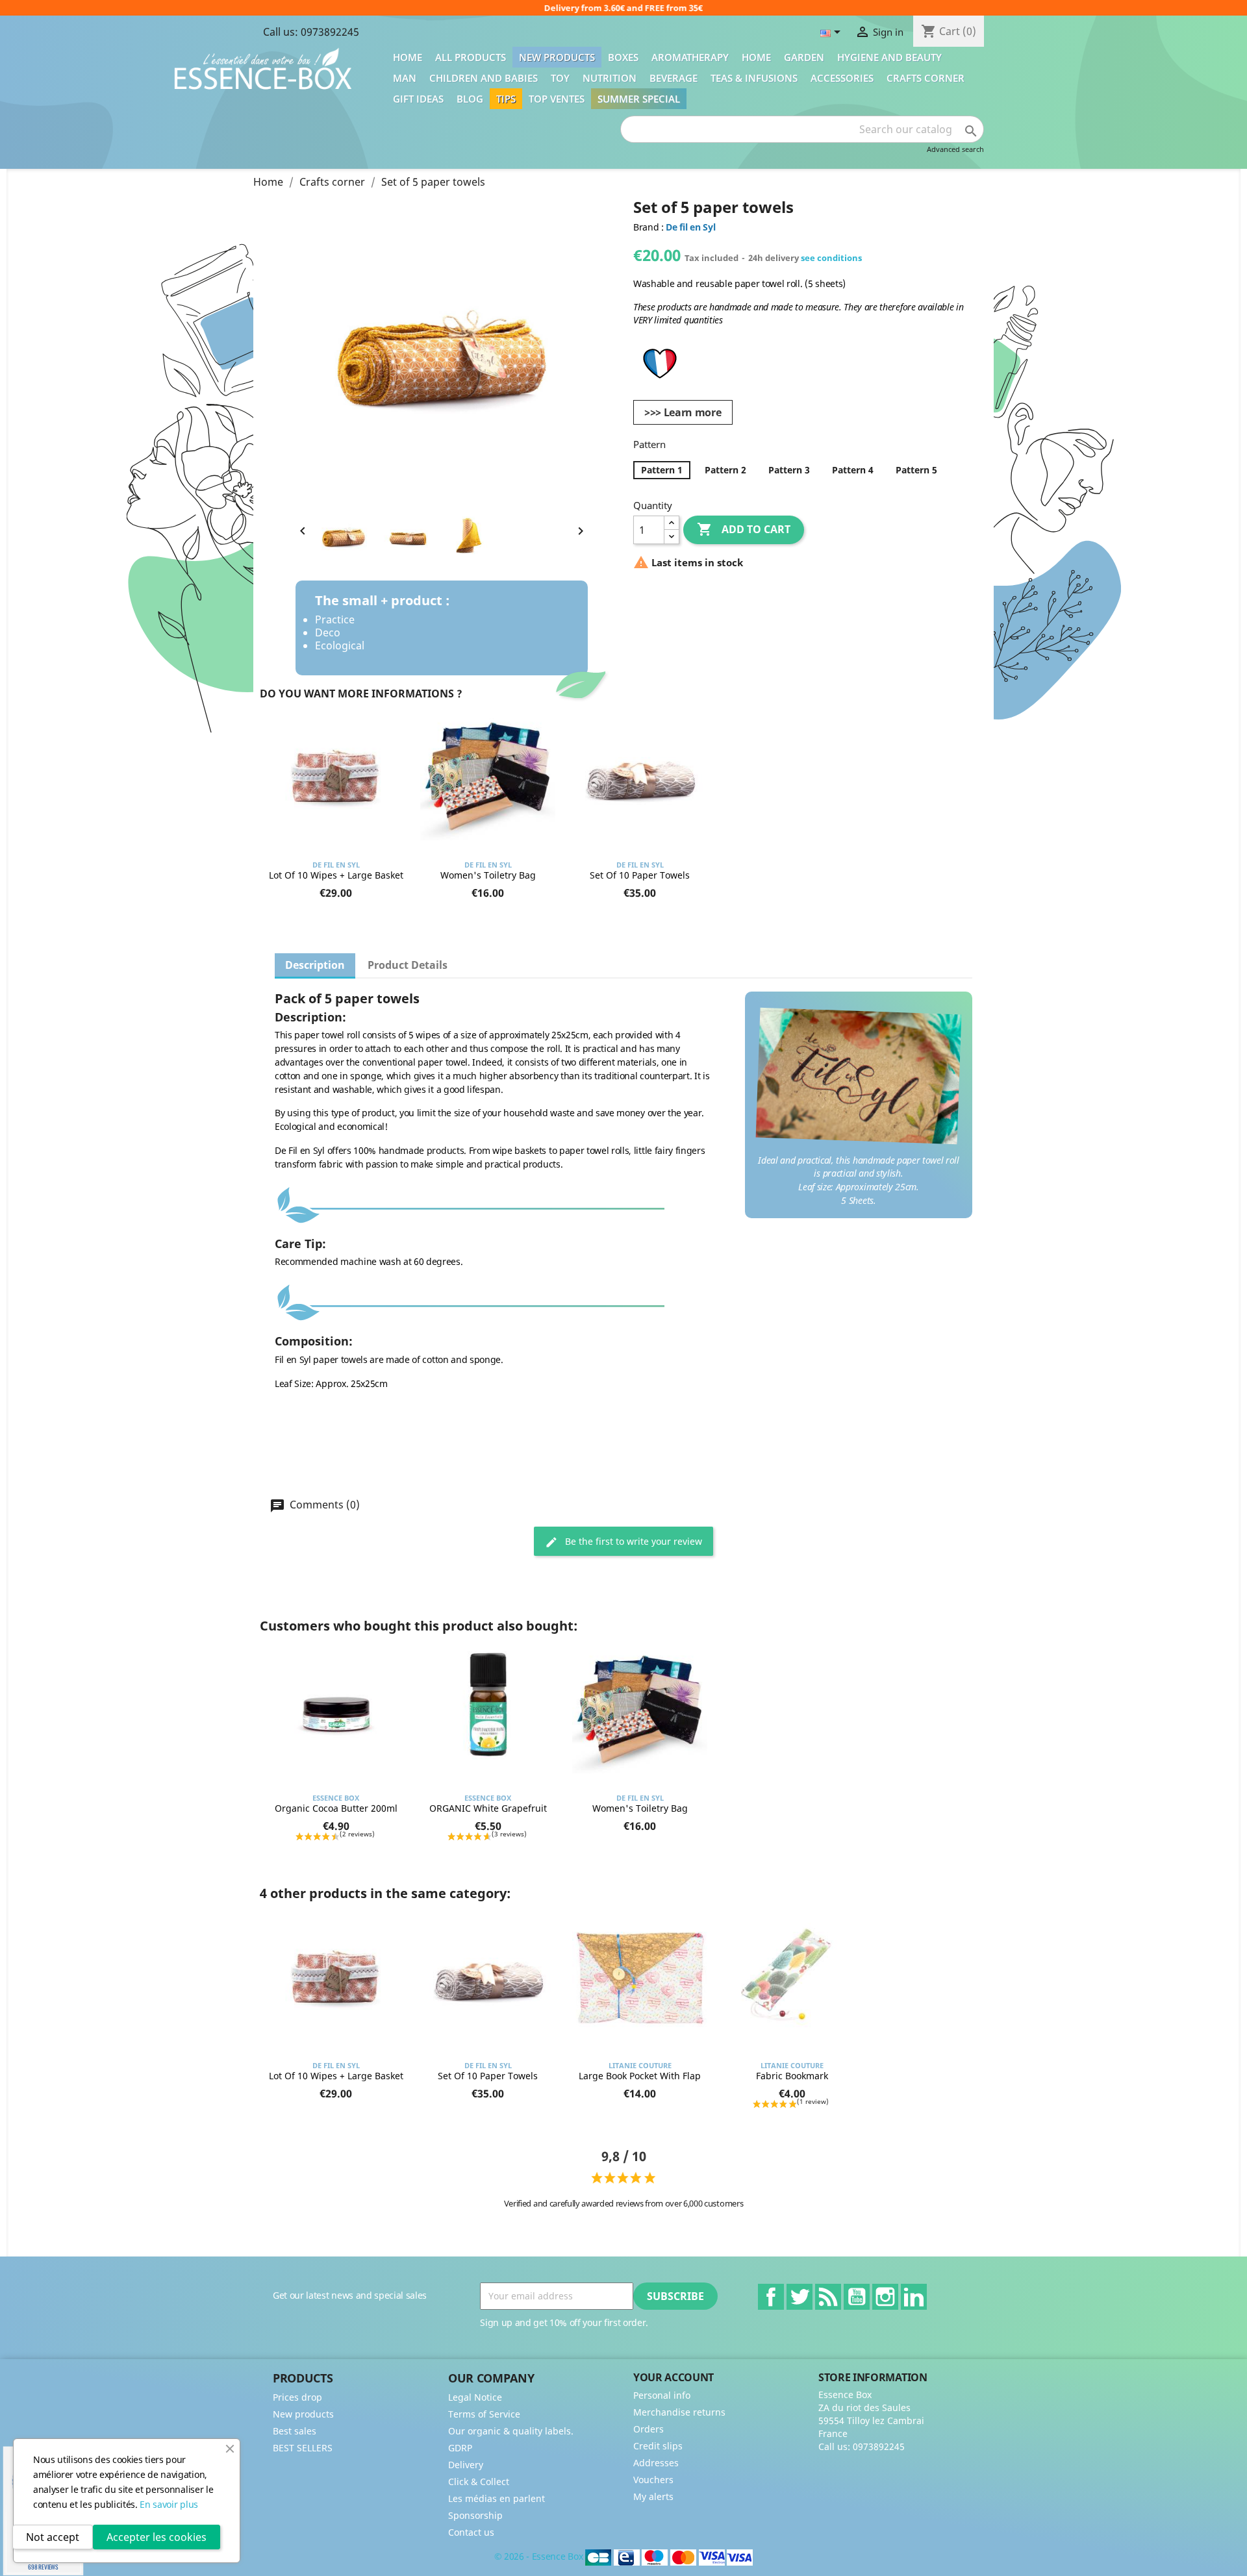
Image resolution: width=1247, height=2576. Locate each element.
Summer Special (639, 99)
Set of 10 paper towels (640, 875)
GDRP (460, 2448)
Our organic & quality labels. (511, 2431)
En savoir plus (169, 2504)
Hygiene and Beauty (889, 57)
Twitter (800, 2297)
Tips (506, 99)
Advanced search (955, 149)
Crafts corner (926, 78)
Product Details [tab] (408, 965)
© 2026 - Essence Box (540, 2556)
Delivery (466, 2465)
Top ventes (557, 99)
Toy (560, 78)
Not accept (53, 2537)
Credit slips (658, 2446)
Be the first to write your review (632, 1541)
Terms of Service (484, 2414)
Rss (828, 2297)
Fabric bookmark (792, 2076)
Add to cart (744, 529)
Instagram (885, 2297)
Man (405, 78)
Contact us (471, 2532)
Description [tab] (315, 965)
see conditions (831, 258)
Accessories (842, 78)
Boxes (623, 57)
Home (408, 57)
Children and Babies (484, 78)
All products (471, 57)
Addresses (656, 2463)
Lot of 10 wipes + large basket (336, 875)
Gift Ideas (418, 99)
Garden (804, 57)
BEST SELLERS (303, 2448)
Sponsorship (475, 2515)
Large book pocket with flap (640, 2076)
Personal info (662, 2395)
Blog (470, 99)
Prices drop (297, 2397)
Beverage (674, 78)
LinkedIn (914, 2297)
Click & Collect (479, 2482)
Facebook (771, 2297)
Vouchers (653, 2480)
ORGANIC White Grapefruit (488, 1808)
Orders (649, 2429)
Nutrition (610, 78)
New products (557, 57)
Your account (674, 2377)
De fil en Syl (690, 227)
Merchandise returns (679, 2412)
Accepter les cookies (157, 2537)
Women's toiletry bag (488, 875)
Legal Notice (475, 2397)
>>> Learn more (683, 412)
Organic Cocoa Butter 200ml (336, 1808)
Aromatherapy (690, 57)
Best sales (295, 2431)
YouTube (857, 2297)
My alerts (653, 2496)
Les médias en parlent (497, 2498)
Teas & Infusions (754, 78)
